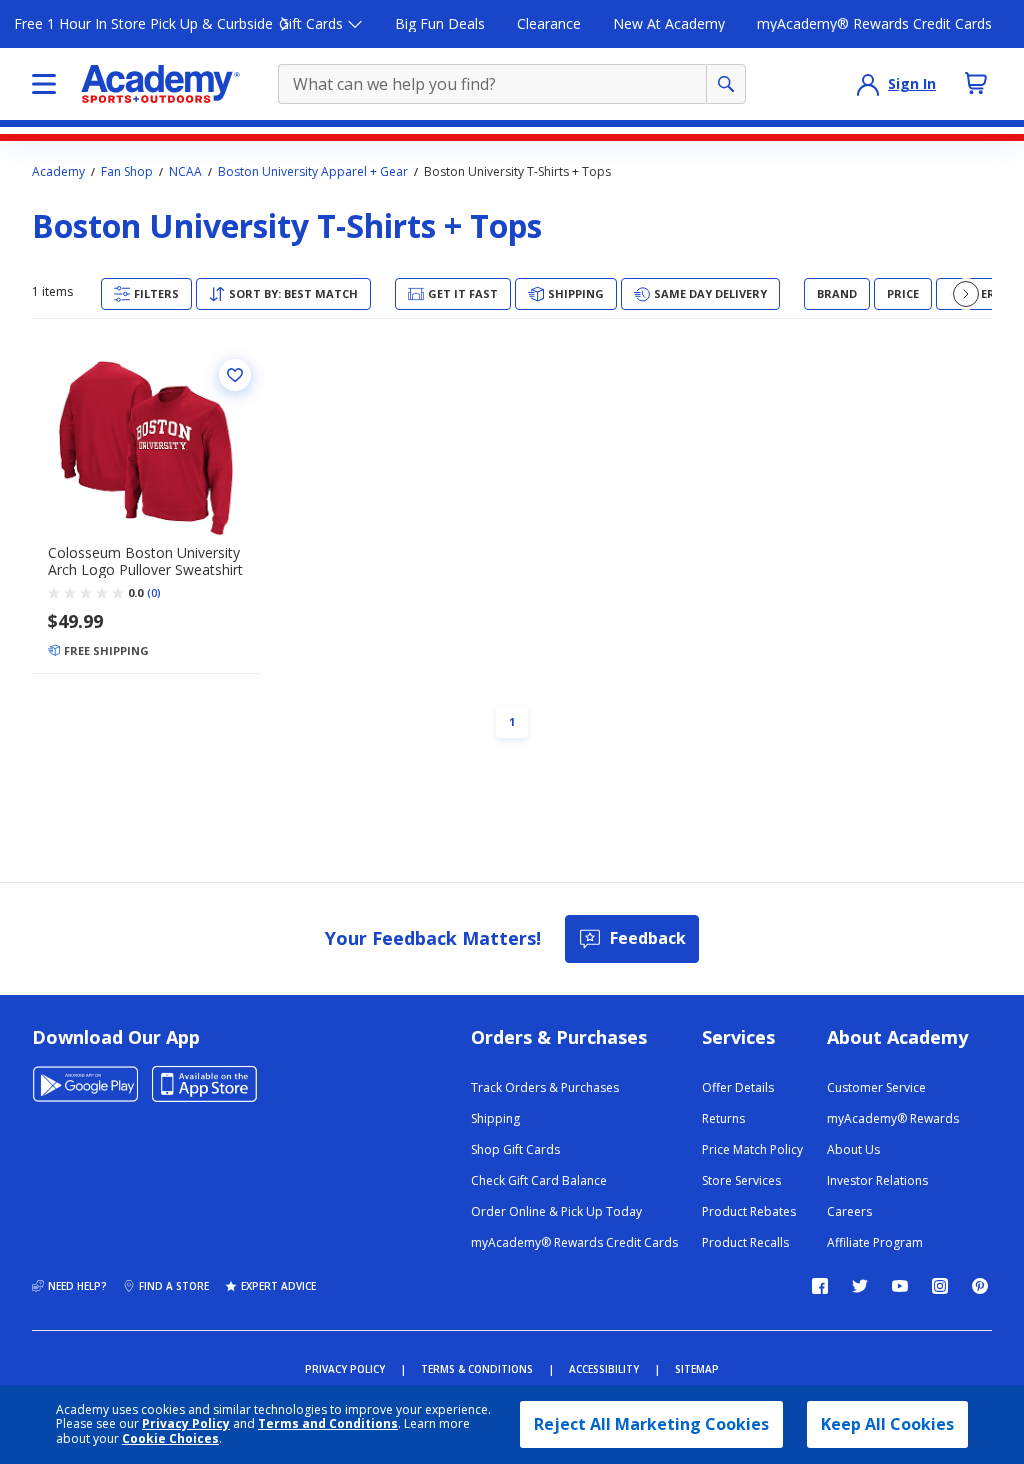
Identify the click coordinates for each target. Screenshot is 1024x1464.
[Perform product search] (726, 84)
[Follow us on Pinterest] (980, 1286)
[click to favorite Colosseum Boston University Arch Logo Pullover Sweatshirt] (235, 375)
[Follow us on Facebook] (820, 1286)
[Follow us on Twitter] (860, 1286)
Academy (58, 172)
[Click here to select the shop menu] (44, 84)
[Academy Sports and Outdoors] (160, 84)
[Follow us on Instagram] (940, 1286)
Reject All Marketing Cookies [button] (651, 1424)
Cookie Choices (170, 1439)
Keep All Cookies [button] (887, 1424)
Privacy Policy (186, 1423)
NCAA (185, 172)
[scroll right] (966, 294)
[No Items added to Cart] (976, 83)
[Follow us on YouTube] (900, 1286)
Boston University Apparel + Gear (313, 172)
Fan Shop (127, 172)
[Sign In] (868, 84)
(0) (154, 593)
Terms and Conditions (328, 1423)
